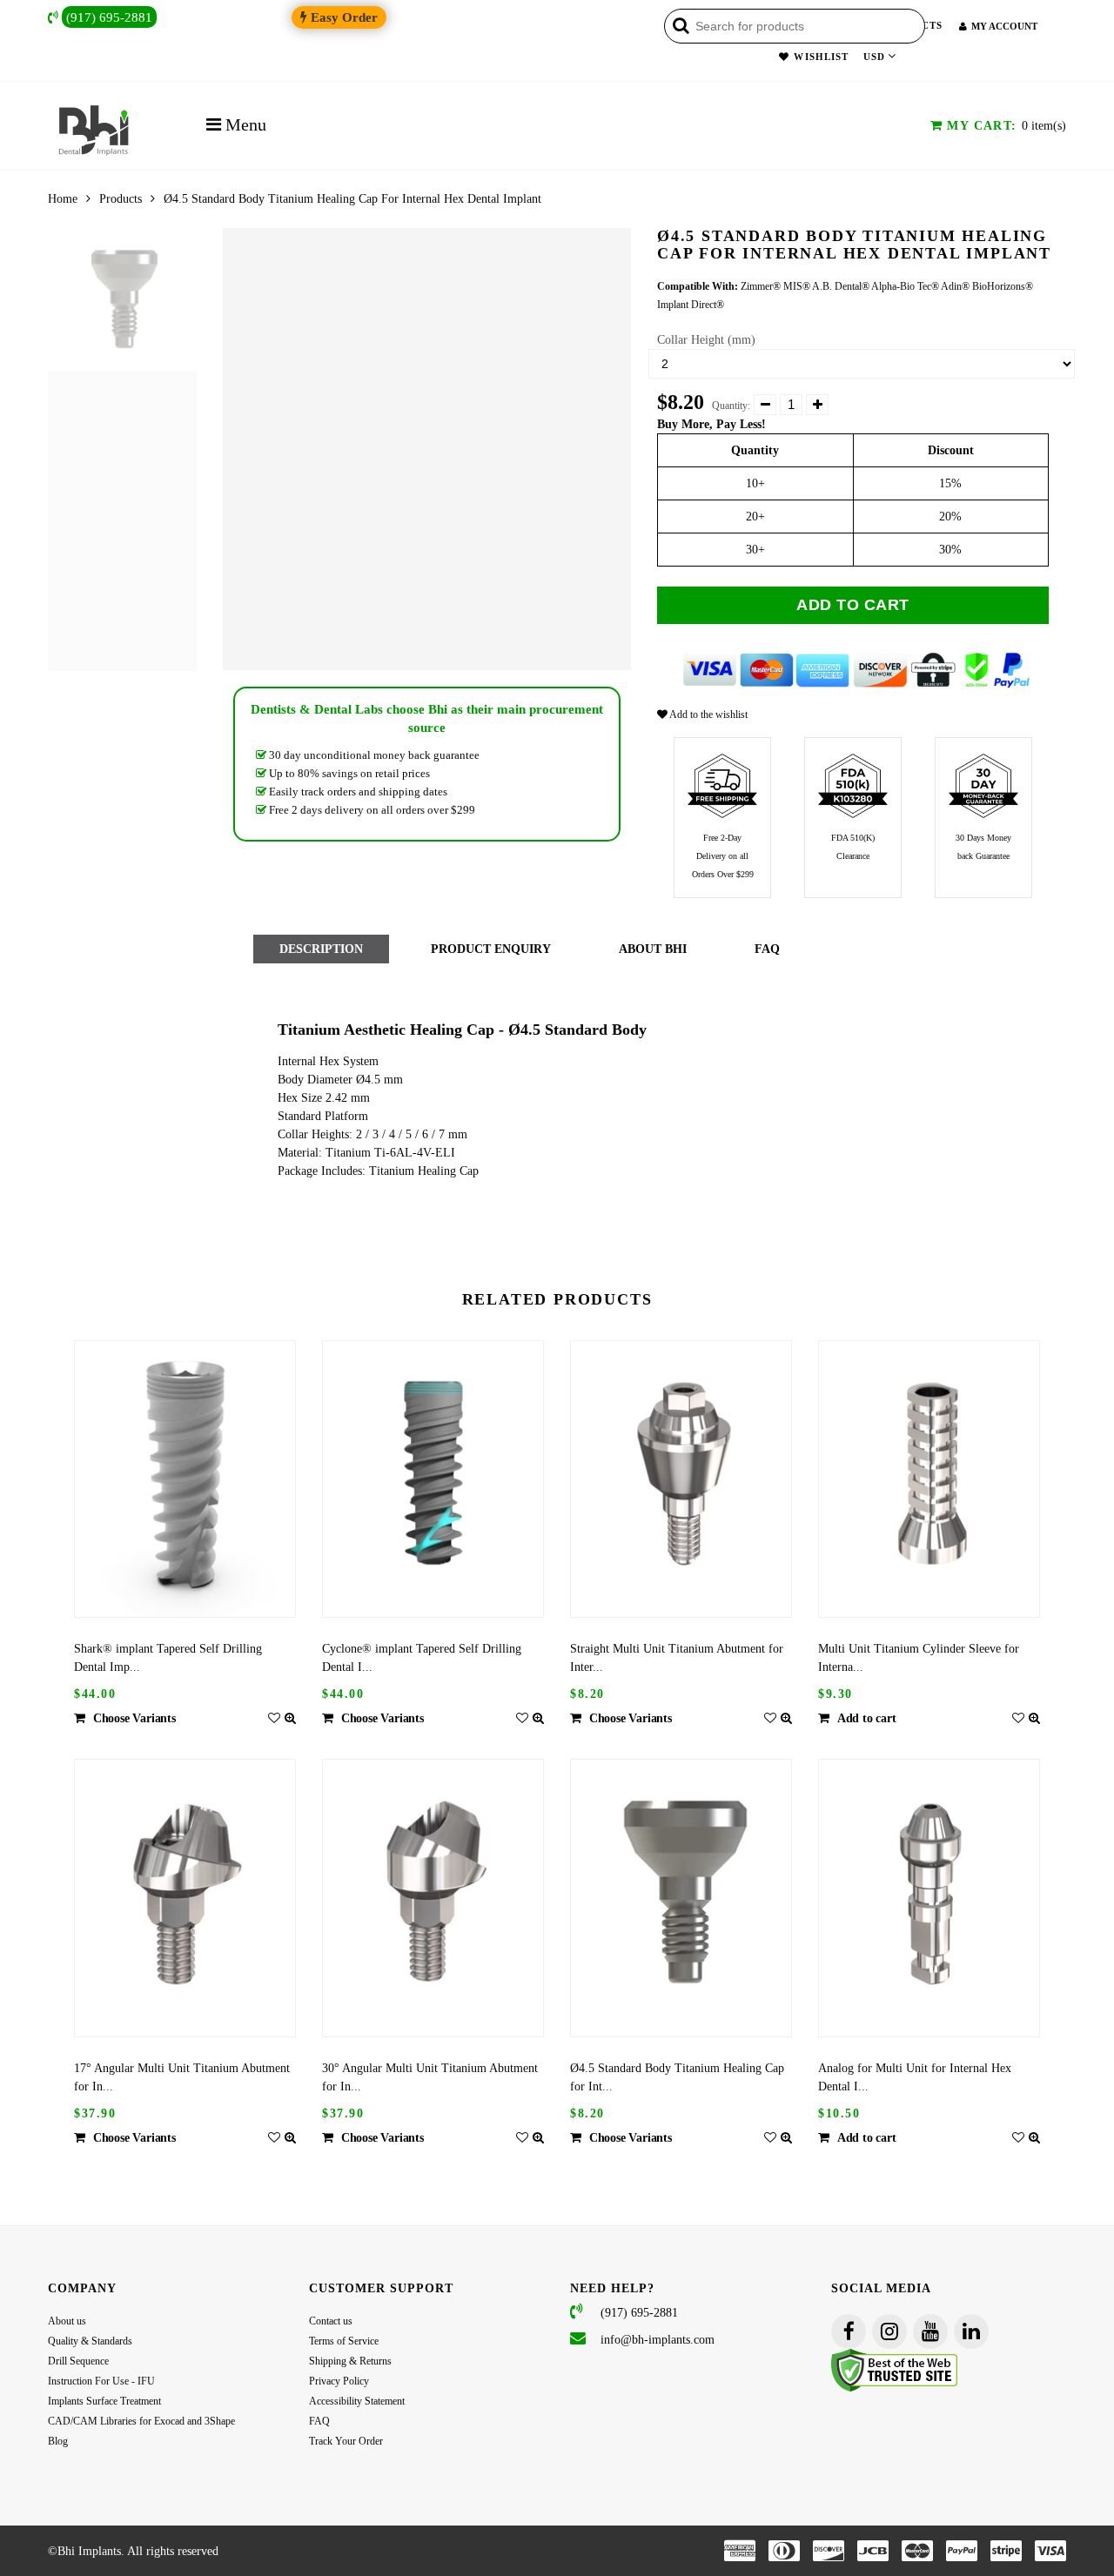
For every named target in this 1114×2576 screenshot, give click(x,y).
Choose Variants (134, 1718)
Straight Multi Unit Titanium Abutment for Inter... (677, 1658)
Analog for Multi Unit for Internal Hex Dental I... (915, 2077)
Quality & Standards (90, 2341)
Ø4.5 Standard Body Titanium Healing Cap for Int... (677, 2077)
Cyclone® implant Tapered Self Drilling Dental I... (422, 1658)
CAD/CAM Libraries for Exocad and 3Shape (141, 2421)
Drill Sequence (78, 2361)
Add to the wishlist (708, 714)
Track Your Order (346, 2441)
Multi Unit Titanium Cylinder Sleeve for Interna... (919, 1658)
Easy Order (342, 17)
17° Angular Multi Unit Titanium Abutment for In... (182, 2077)
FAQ (319, 2421)
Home (63, 199)
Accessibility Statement (357, 2401)
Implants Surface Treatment (104, 2401)
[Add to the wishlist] (274, 1718)
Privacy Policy (339, 2381)
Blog (58, 2441)
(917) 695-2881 (109, 17)
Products (121, 199)
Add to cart (853, 605)
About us (67, 2321)
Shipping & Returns (350, 2361)
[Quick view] (290, 1718)
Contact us (331, 2321)
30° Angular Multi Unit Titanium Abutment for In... (430, 2077)
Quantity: (731, 406)
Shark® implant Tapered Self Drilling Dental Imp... (168, 1658)
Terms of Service (344, 2341)
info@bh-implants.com (658, 2340)
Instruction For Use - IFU (101, 2381)
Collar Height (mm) (706, 340)
